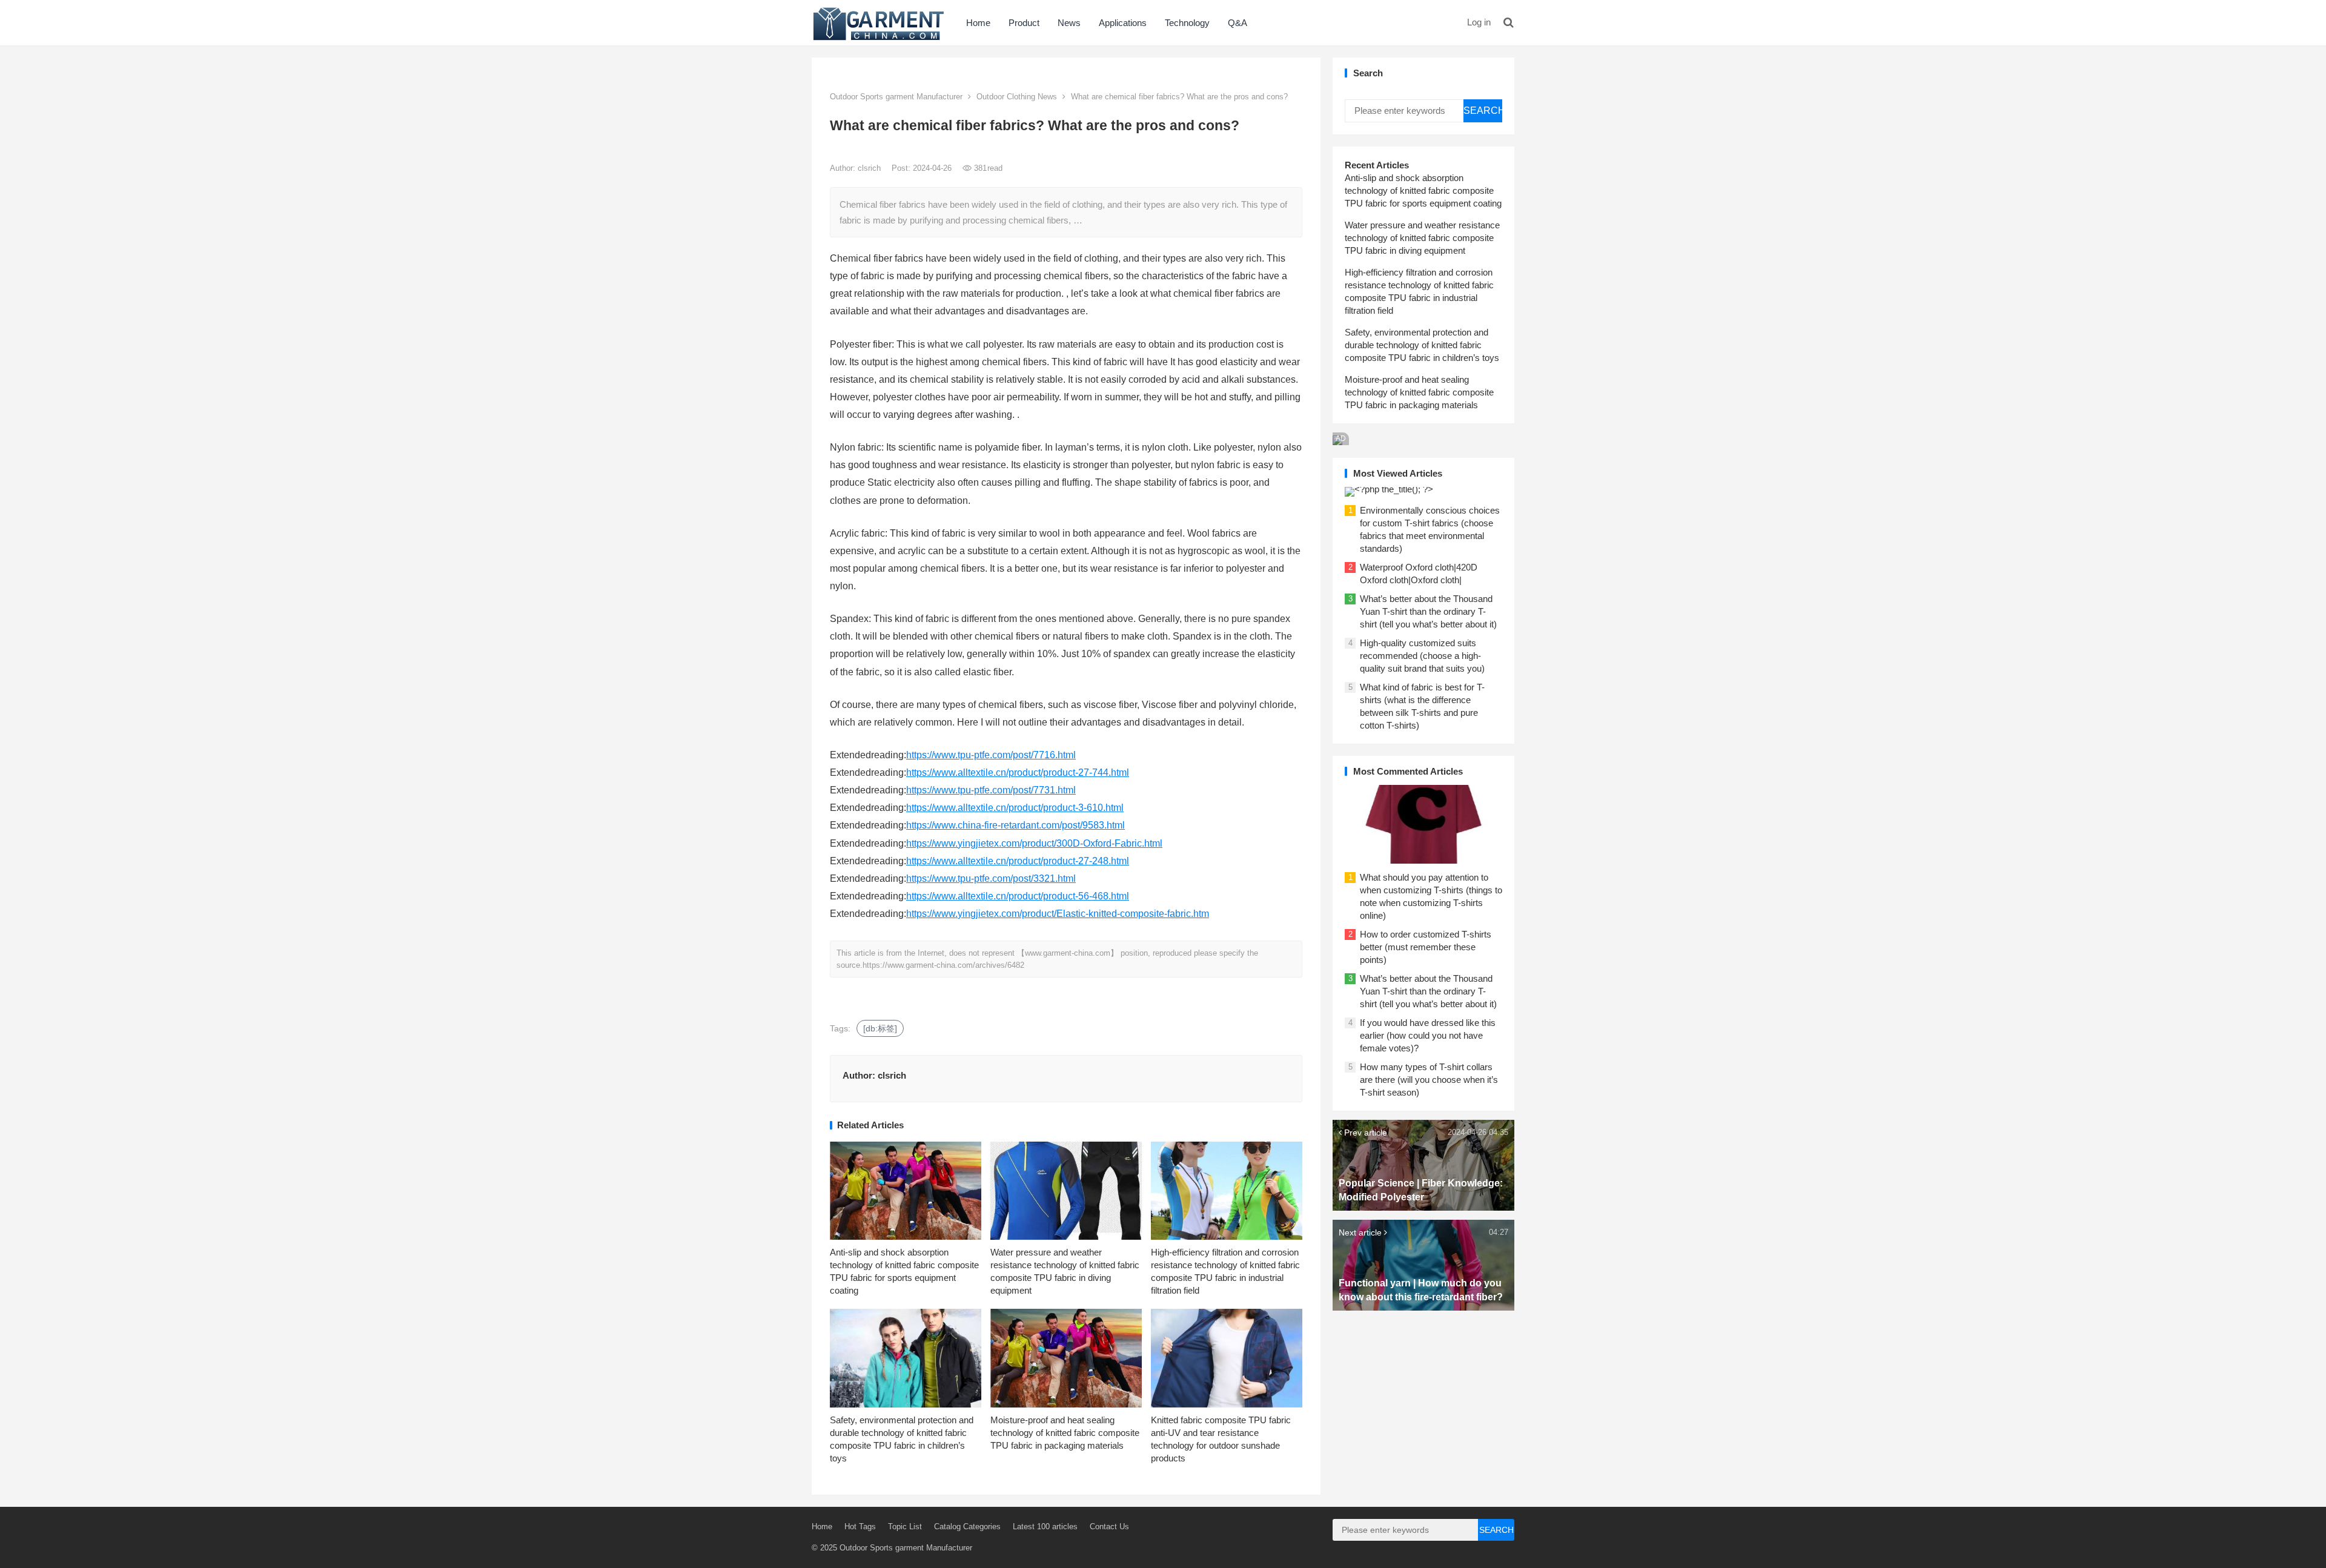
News (1069, 23)
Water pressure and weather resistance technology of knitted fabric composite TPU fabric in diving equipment (1422, 238)
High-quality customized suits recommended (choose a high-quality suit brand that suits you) (1422, 656)
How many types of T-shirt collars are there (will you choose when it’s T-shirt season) (1429, 1080)
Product (1024, 23)
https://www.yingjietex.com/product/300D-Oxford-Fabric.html (1034, 843)
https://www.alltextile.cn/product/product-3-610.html (1015, 808)
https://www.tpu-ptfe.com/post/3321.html (991, 878)
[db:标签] (880, 1028)
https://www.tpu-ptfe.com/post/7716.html (991, 755)
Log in (1479, 22)
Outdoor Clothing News (1017, 97)
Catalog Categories (967, 1527)
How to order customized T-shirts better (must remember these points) (1426, 947)
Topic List (905, 1527)
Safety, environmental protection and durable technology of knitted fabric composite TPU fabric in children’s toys (1422, 345)
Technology (1187, 23)
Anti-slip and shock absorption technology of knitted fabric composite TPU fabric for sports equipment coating (1423, 190)
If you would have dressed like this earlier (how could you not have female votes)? (1428, 1035)
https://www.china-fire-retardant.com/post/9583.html (1016, 825)
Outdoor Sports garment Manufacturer (896, 97)
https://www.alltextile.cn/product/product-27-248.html (1018, 861)
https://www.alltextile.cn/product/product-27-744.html (1018, 772)
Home (978, 23)
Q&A (1238, 23)
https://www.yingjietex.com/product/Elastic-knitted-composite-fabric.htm (1058, 914)
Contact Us (1109, 1527)
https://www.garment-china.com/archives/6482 (943, 965)
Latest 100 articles (1045, 1527)
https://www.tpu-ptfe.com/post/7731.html (991, 790)
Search (1483, 111)
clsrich (870, 168)
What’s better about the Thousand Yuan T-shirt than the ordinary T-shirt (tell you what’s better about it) (1428, 611)
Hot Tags (860, 1527)
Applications (1123, 23)
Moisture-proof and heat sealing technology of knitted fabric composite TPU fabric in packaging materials (1065, 1433)
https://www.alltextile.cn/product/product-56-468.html (1018, 896)
